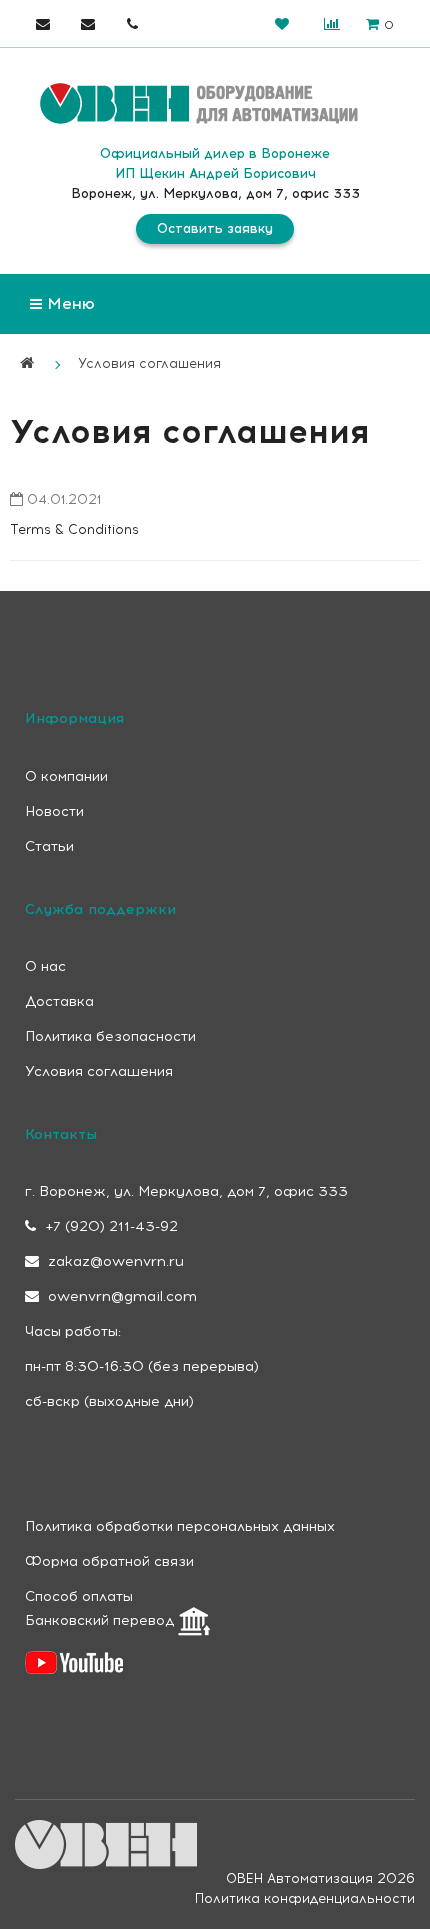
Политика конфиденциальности (305, 1898)
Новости (54, 811)
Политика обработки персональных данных (180, 1526)
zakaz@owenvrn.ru (114, 1261)
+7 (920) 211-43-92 (109, 1226)
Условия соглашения (149, 363)
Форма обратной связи (109, 1561)
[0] (281, 23)
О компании (66, 776)
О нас (45, 966)
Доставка (59, 1001)
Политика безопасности (110, 1036)
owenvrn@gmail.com (120, 1296)
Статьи (49, 846)
